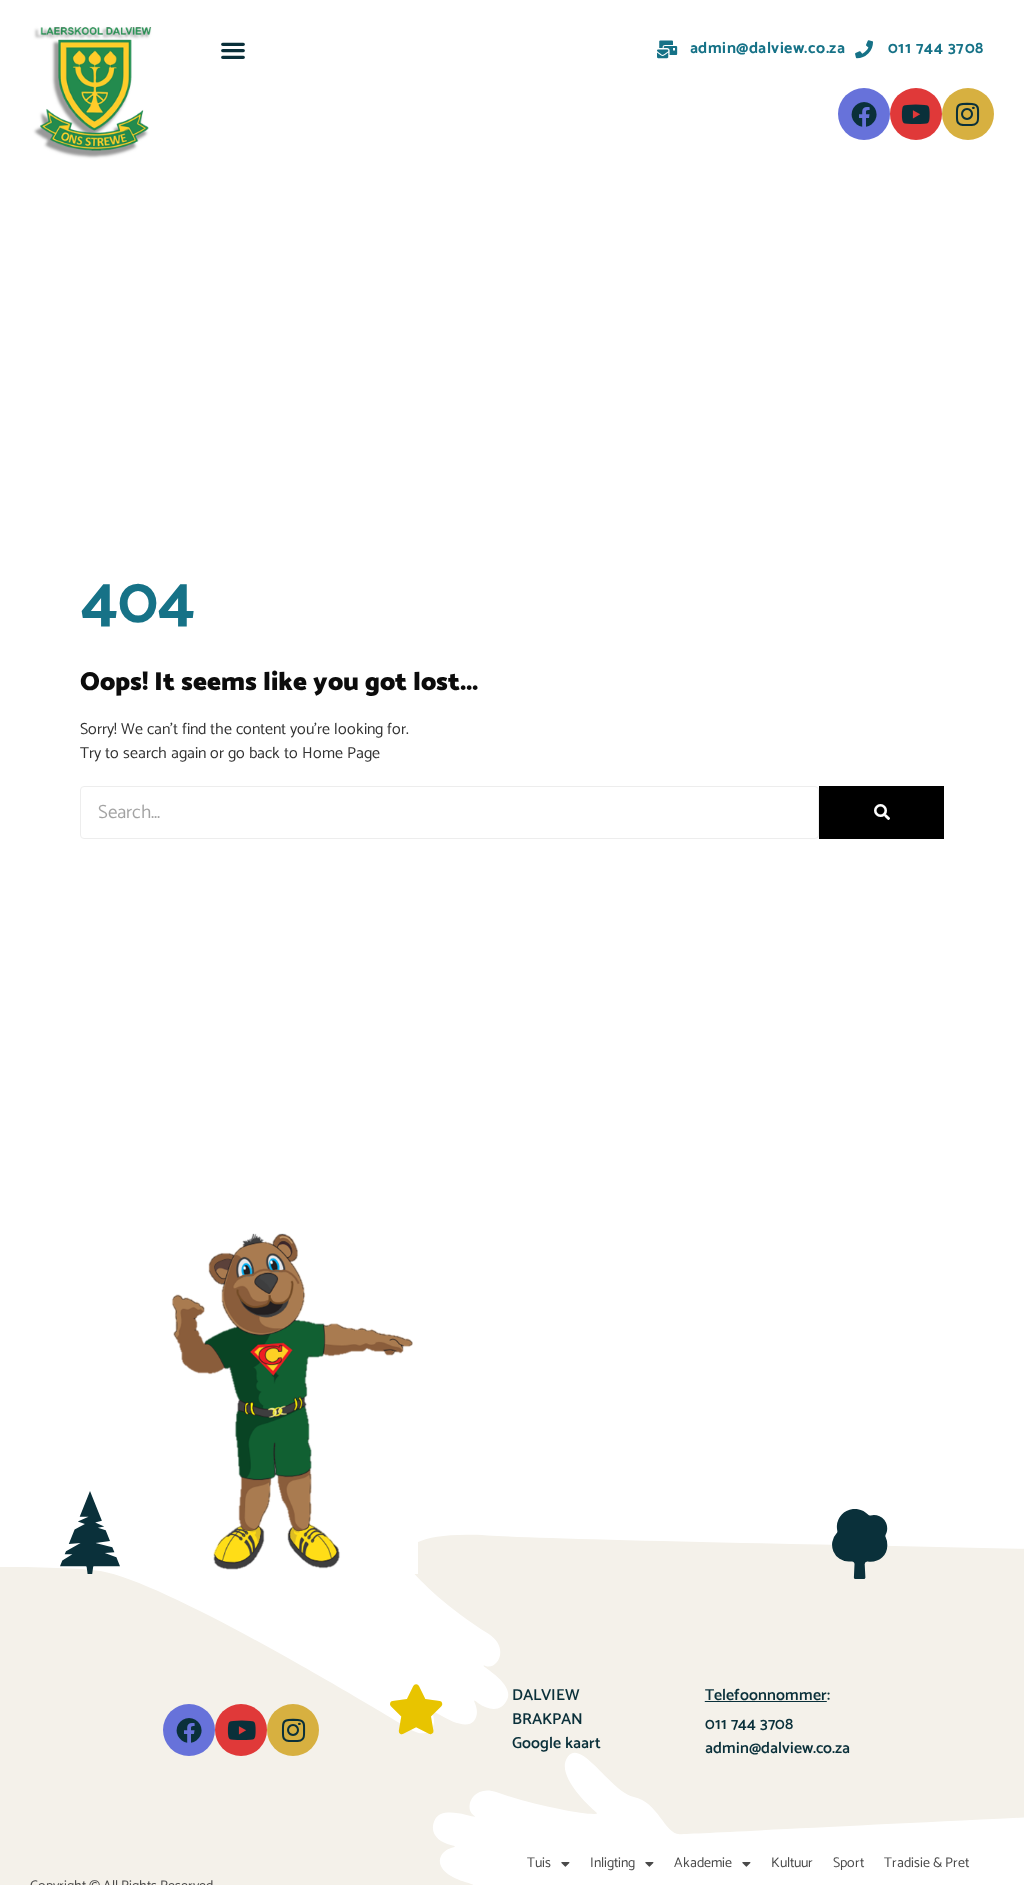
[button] (232, 49)
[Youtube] (916, 114)
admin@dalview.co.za (777, 1748)
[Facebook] (864, 114)
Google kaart (556, 1743)
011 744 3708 (749, 1724)
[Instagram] (968, 114)
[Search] (881, 812)
